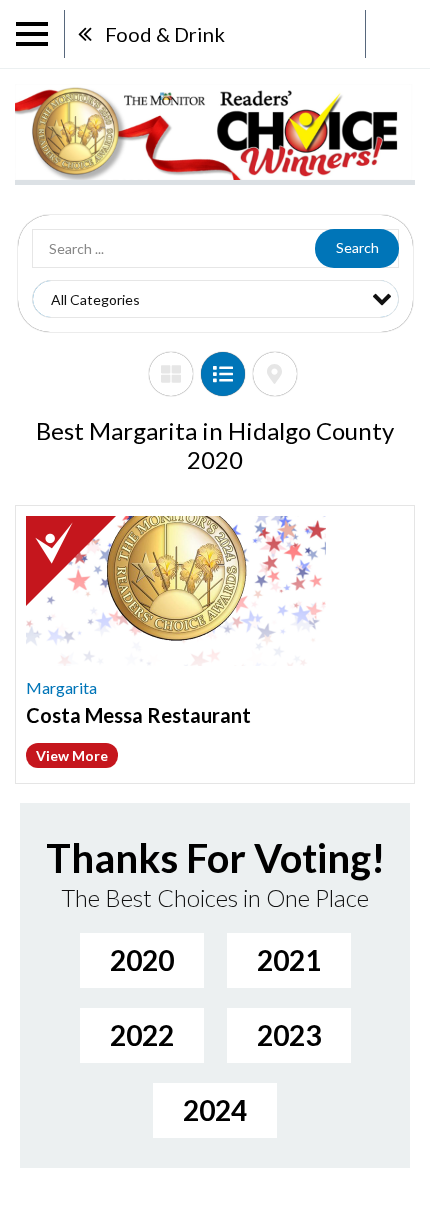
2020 (142, 960)
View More (72, 755)
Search (357, 247)
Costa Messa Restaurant (138, 715)
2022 (142, 1035)
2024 (215, 1110)
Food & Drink (165, 34)
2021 (289, 960)
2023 (289, 1035)
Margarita (61, 687)
